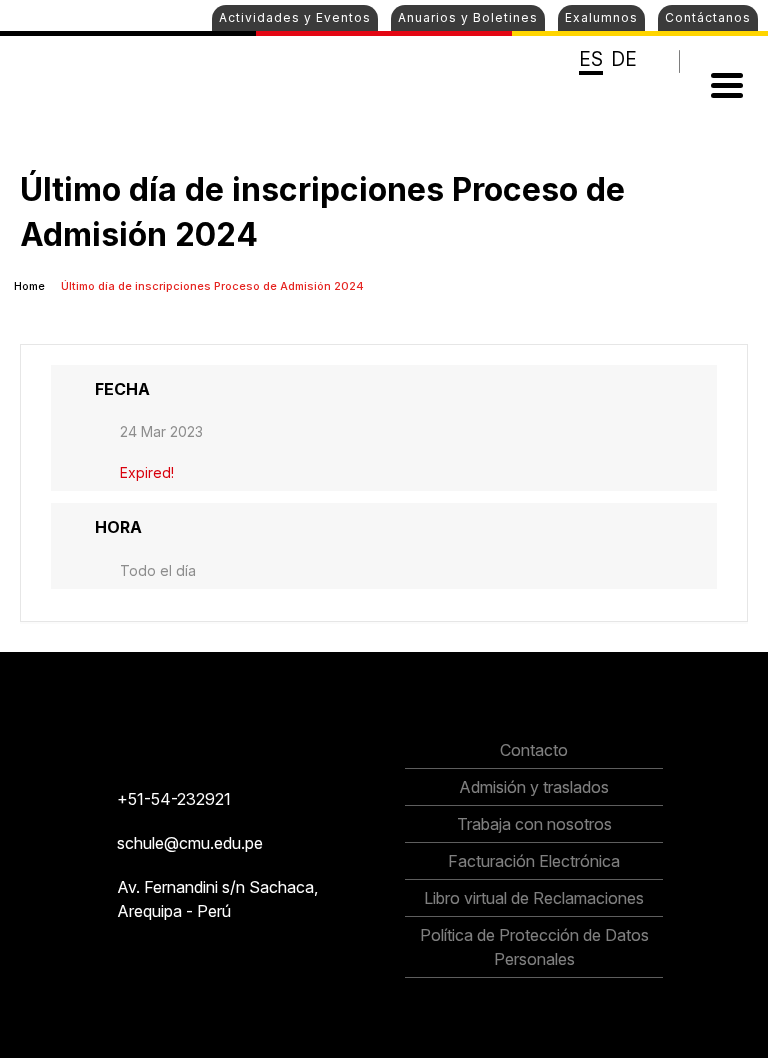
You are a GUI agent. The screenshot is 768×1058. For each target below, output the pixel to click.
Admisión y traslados (534, 787)
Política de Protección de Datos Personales (534, 947)
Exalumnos (601, 17)
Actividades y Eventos (295, 17)
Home (31, 286)
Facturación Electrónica (534, 861)
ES (591, 59)
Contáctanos (708, 17)
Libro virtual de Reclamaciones (534, 898)
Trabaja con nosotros (534, 824)
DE (624, 59)
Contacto (534, 750)
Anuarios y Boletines (468, 17)
